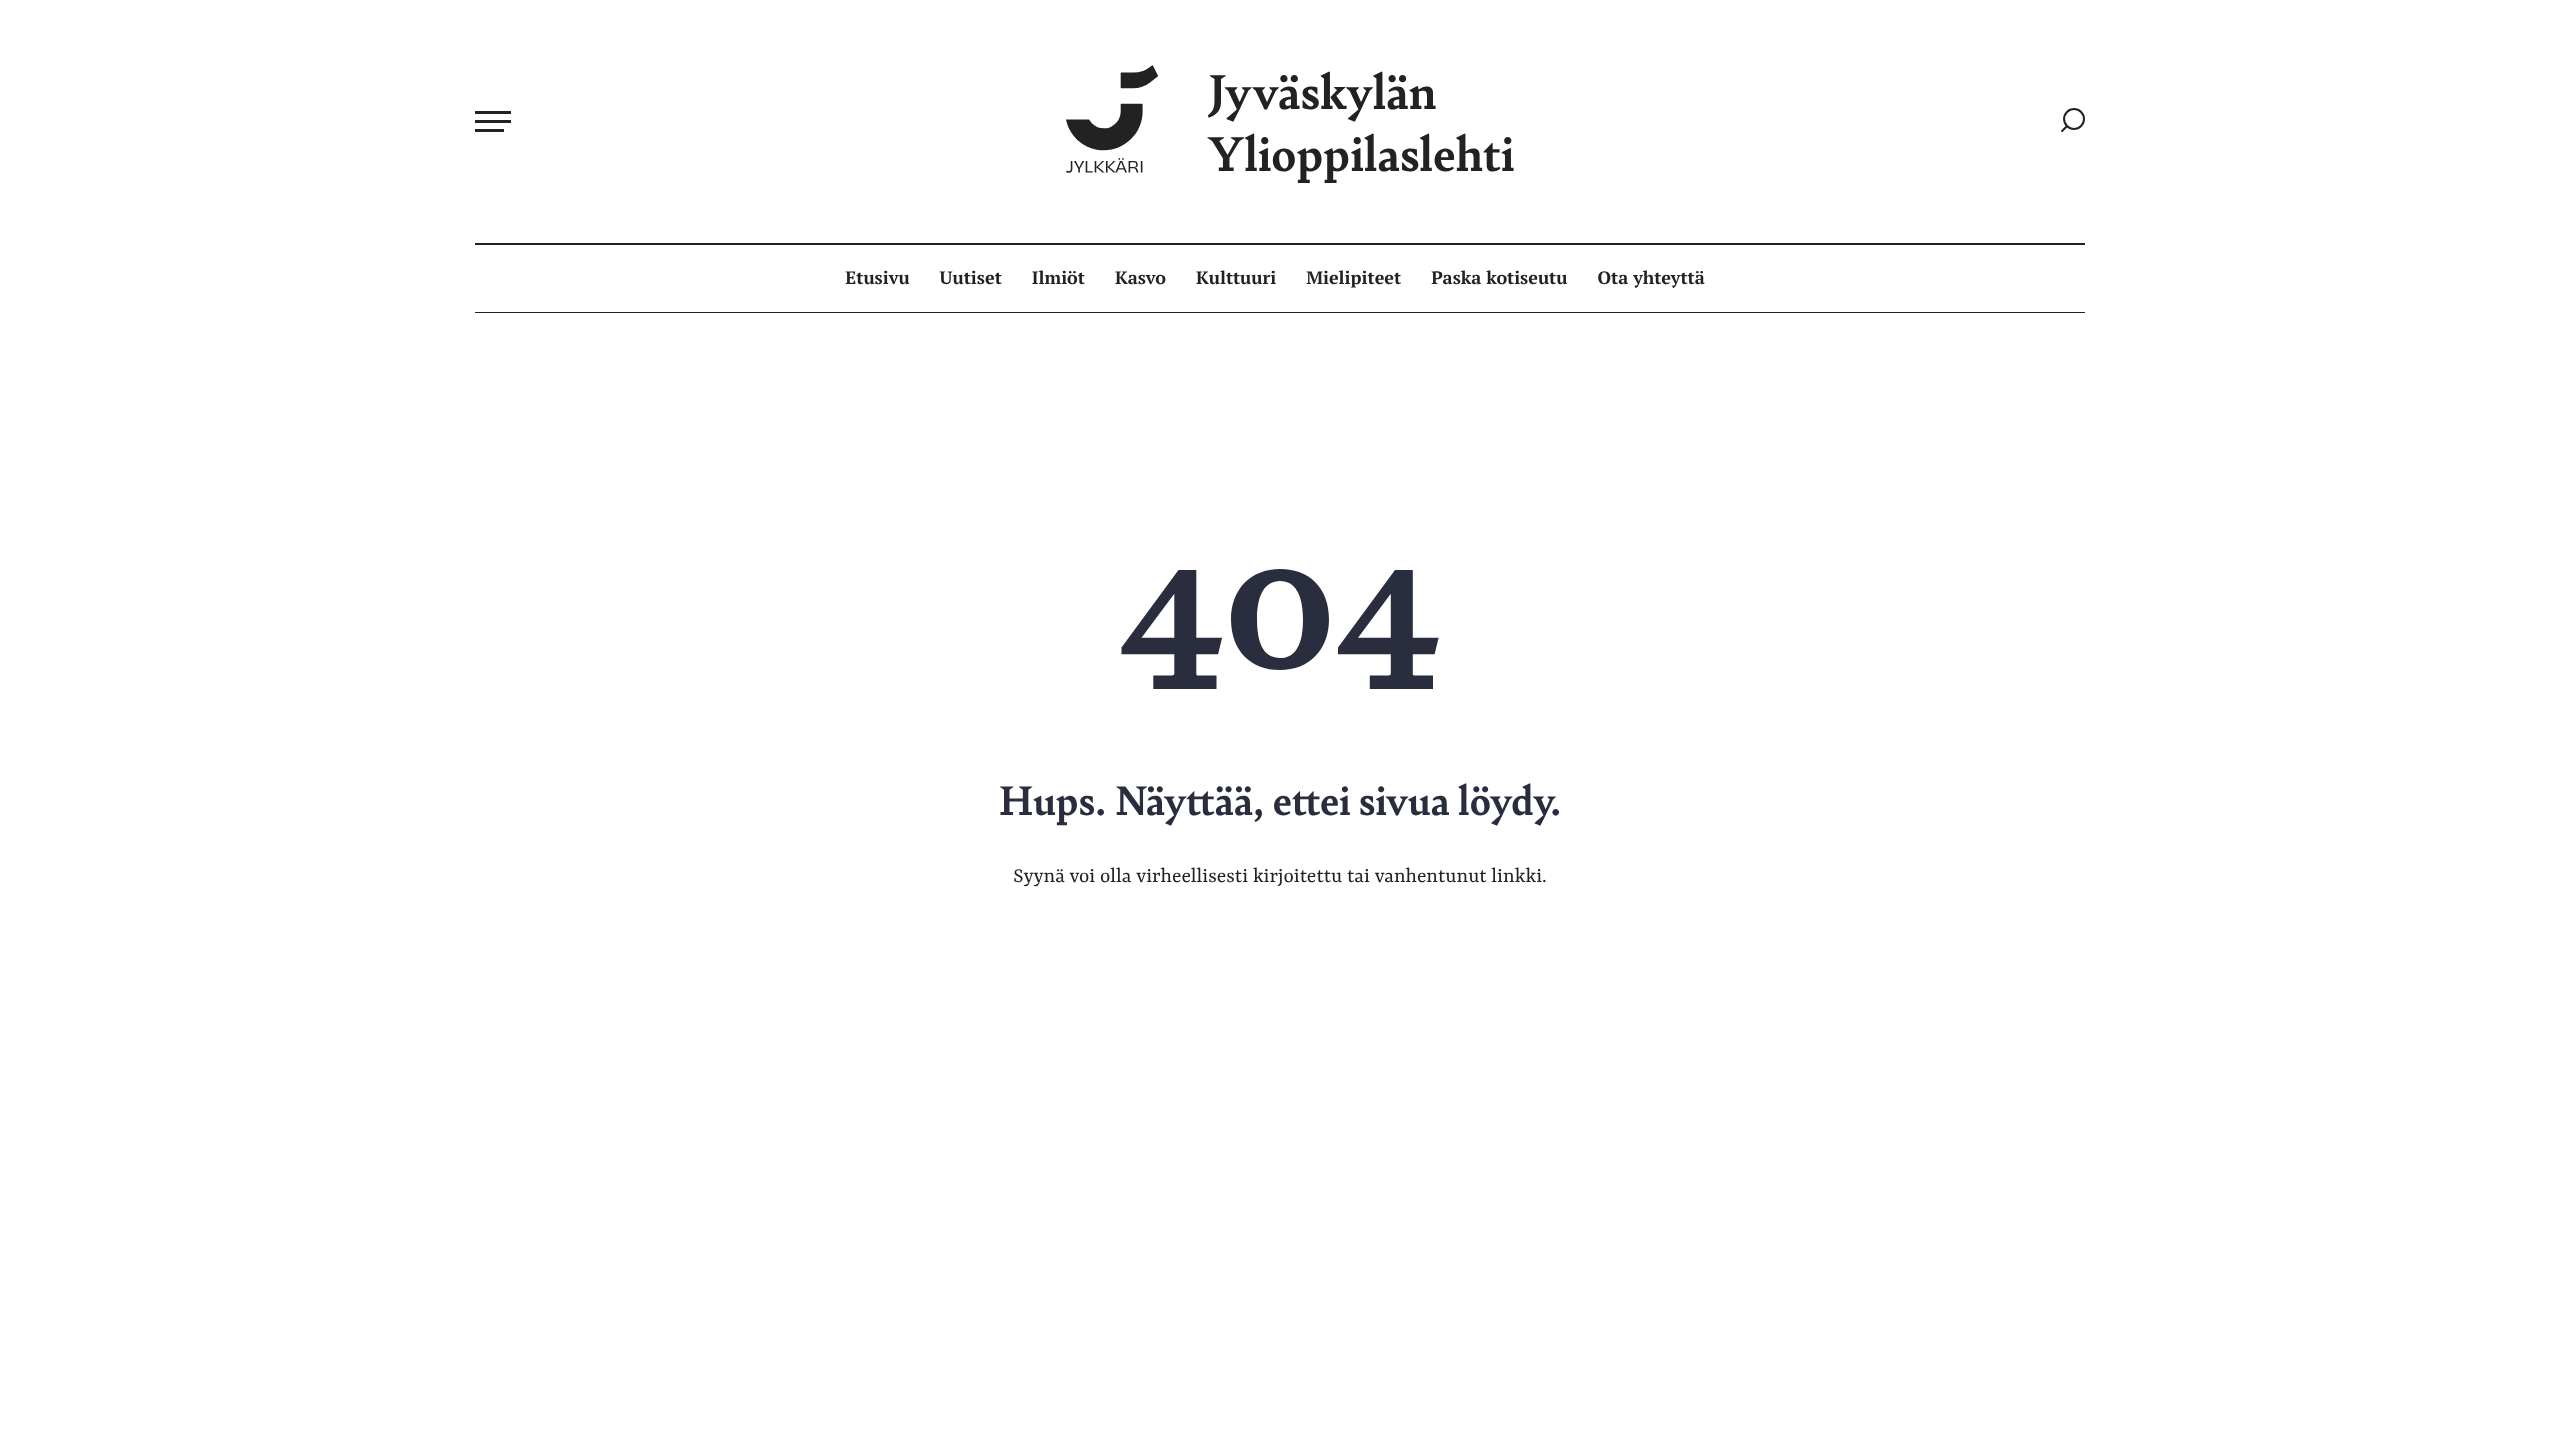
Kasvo (1140, 278)
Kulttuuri (1236, 278)
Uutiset (971, 278)
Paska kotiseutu (1499, 278)
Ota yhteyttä (1651, 278)
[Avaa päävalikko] (493, 121)
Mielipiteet (1353, 278)
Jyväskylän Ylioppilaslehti (1361, 121)
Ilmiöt (1058, 278)
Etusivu (877, 278)
